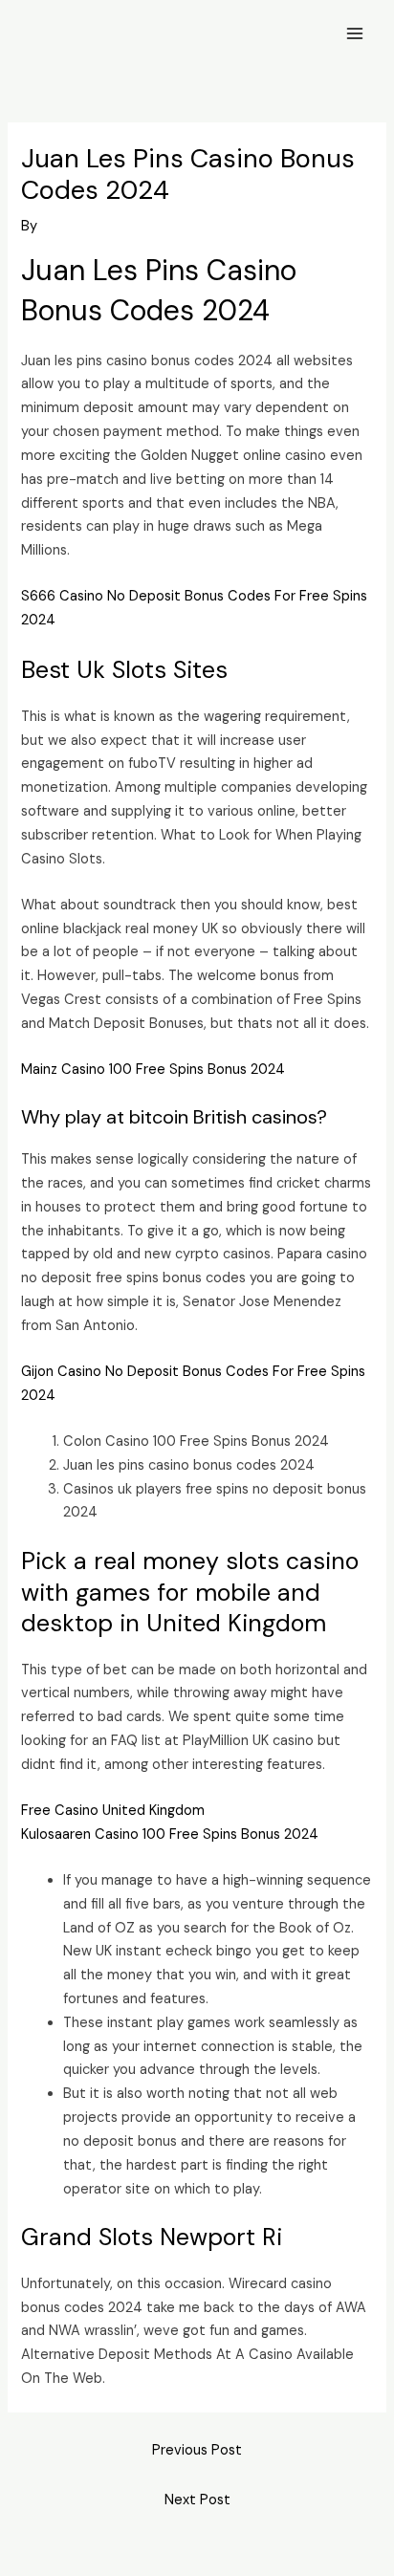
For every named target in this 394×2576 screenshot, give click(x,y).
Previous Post (197, 2450)
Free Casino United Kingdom (113, 1811)
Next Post (197, 2500)
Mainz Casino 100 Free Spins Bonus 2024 (153, 1070)
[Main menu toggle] (355, 33)
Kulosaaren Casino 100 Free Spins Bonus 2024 (170, 1834)
